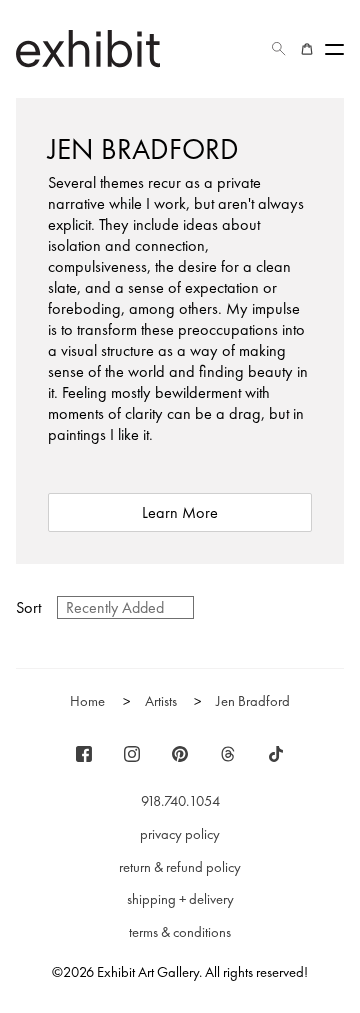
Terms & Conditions (180, 932)
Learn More (180, 512)
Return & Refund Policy (180, 867)
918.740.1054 (180, 801)
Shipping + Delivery (180, 899)
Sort (28, 607)
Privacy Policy (180, 834)
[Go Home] (88, 48)
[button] (279, 49)
